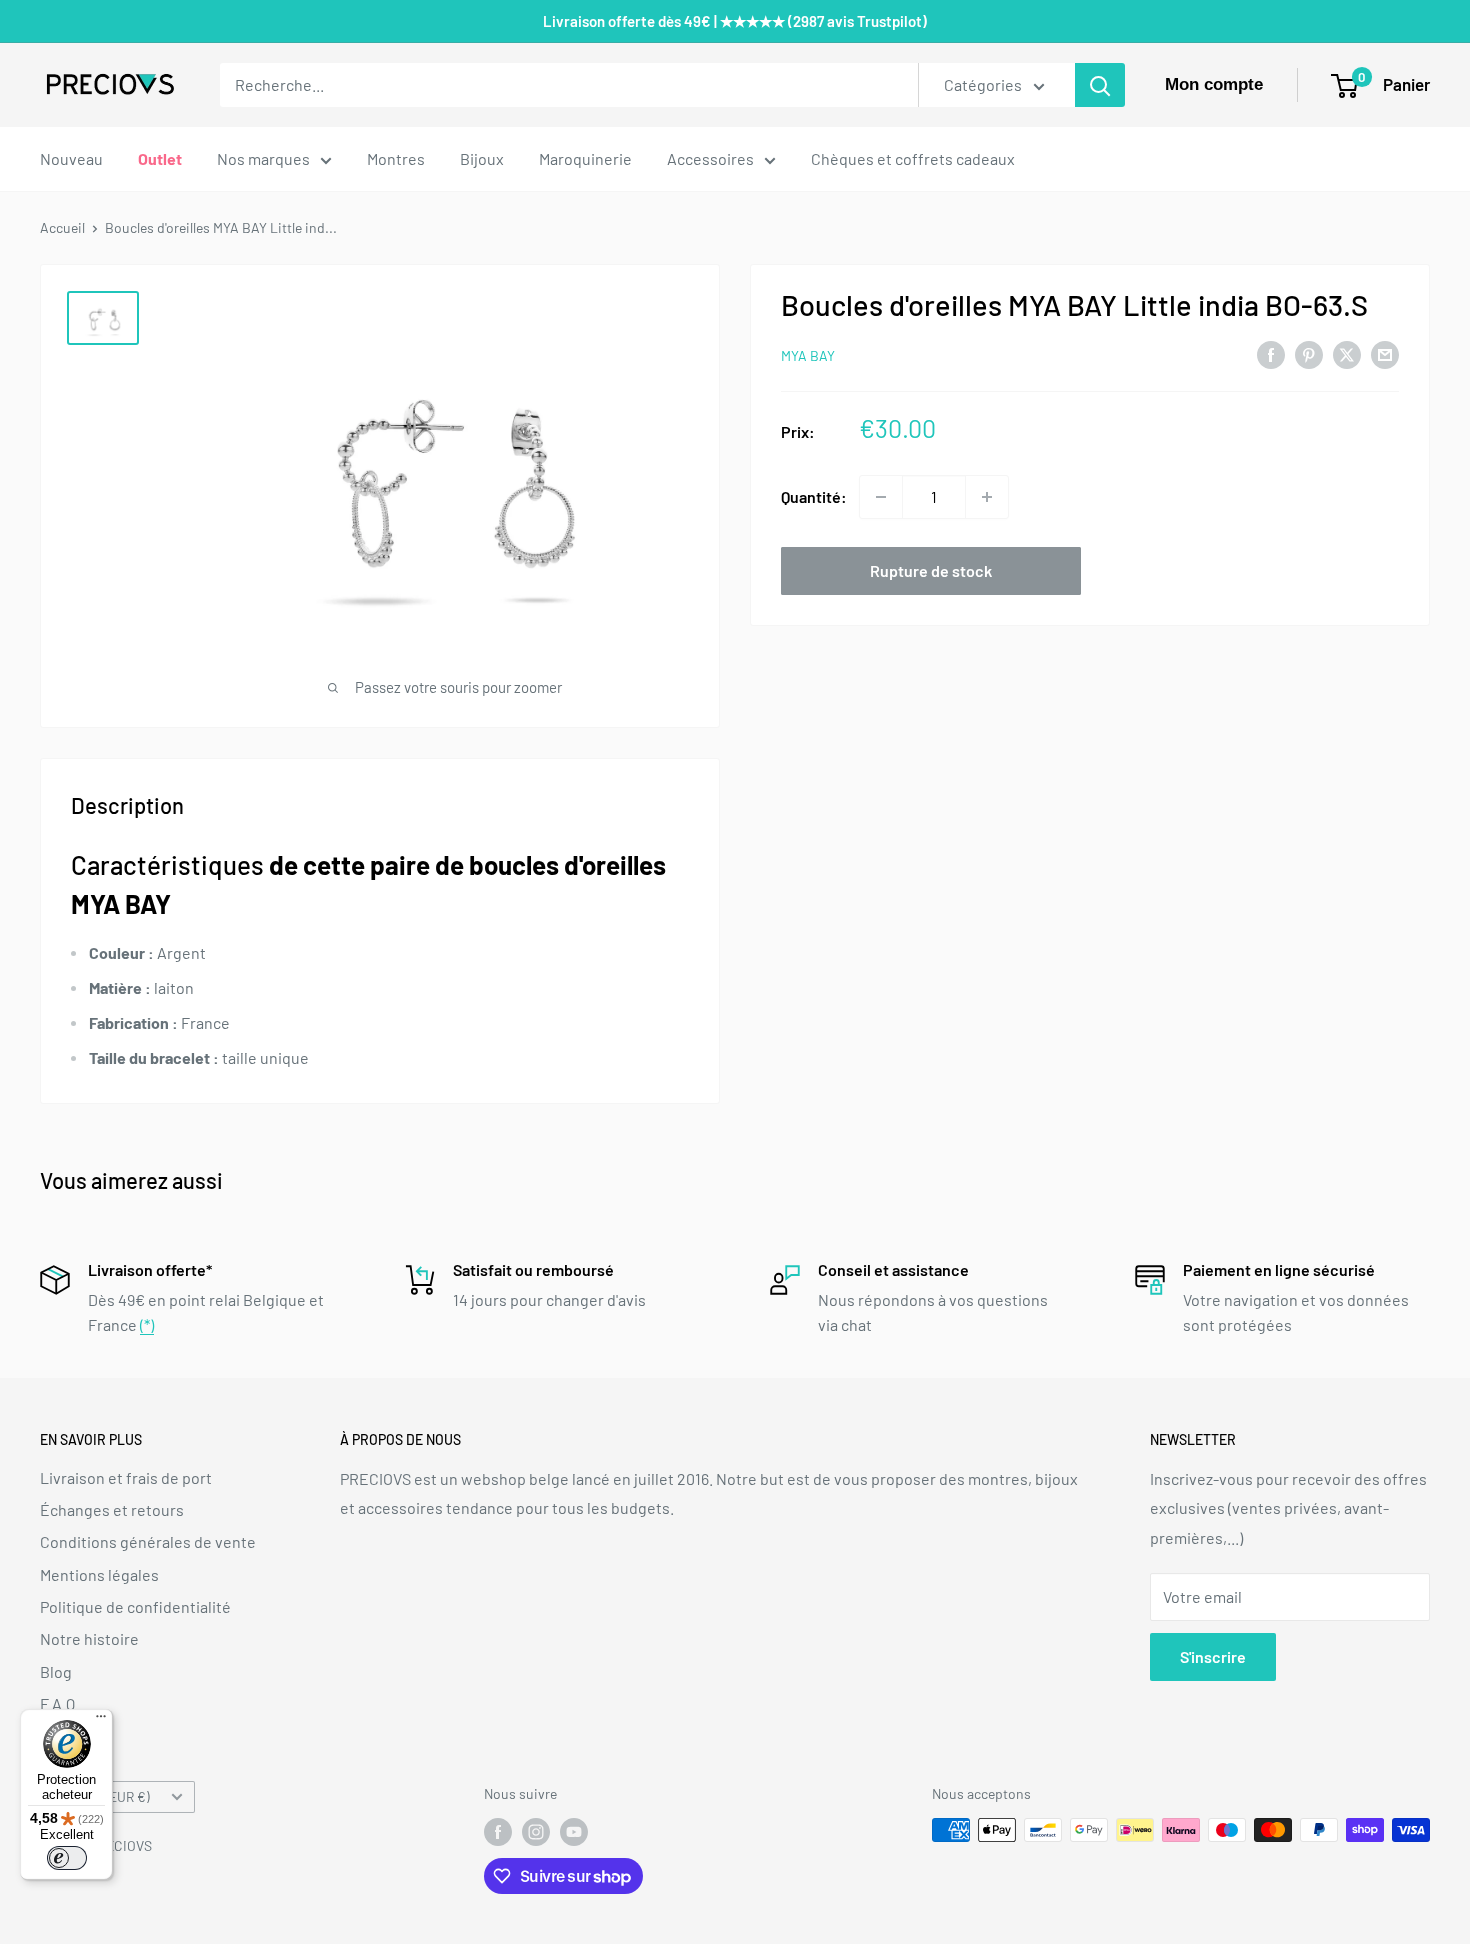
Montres (396, 158)
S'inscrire (1213, 1656)
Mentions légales (99, 1574)
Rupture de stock (931, 570)
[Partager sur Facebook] (1271, 353)
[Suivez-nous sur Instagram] (536, 1832)
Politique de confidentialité (135, 1606)
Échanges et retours (112, 1509)
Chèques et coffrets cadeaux (913, 158)
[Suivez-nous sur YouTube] (574, 1832)
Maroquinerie (585, 158)
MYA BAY (808, 355)
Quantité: (814, 496)
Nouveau (71, 158)
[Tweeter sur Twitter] (1347, 353)
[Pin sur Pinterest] (1309, 353)
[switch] (67, 1858)
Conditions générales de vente (148, 1541)
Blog (56, 1671)
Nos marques (263, 158)
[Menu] (101, 1721)
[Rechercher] (1100, 85)
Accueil (62, 227)
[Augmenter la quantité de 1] (987, 497)
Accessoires (710, 158)
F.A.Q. (59, 1703)
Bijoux (482, 158)
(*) (147, 1324)
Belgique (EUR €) (100, 1796)
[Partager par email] (1385, 353)
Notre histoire (89, 1638)
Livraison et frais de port (126, 1477)
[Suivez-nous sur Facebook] (498, 1832)
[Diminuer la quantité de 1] (881, 497)
